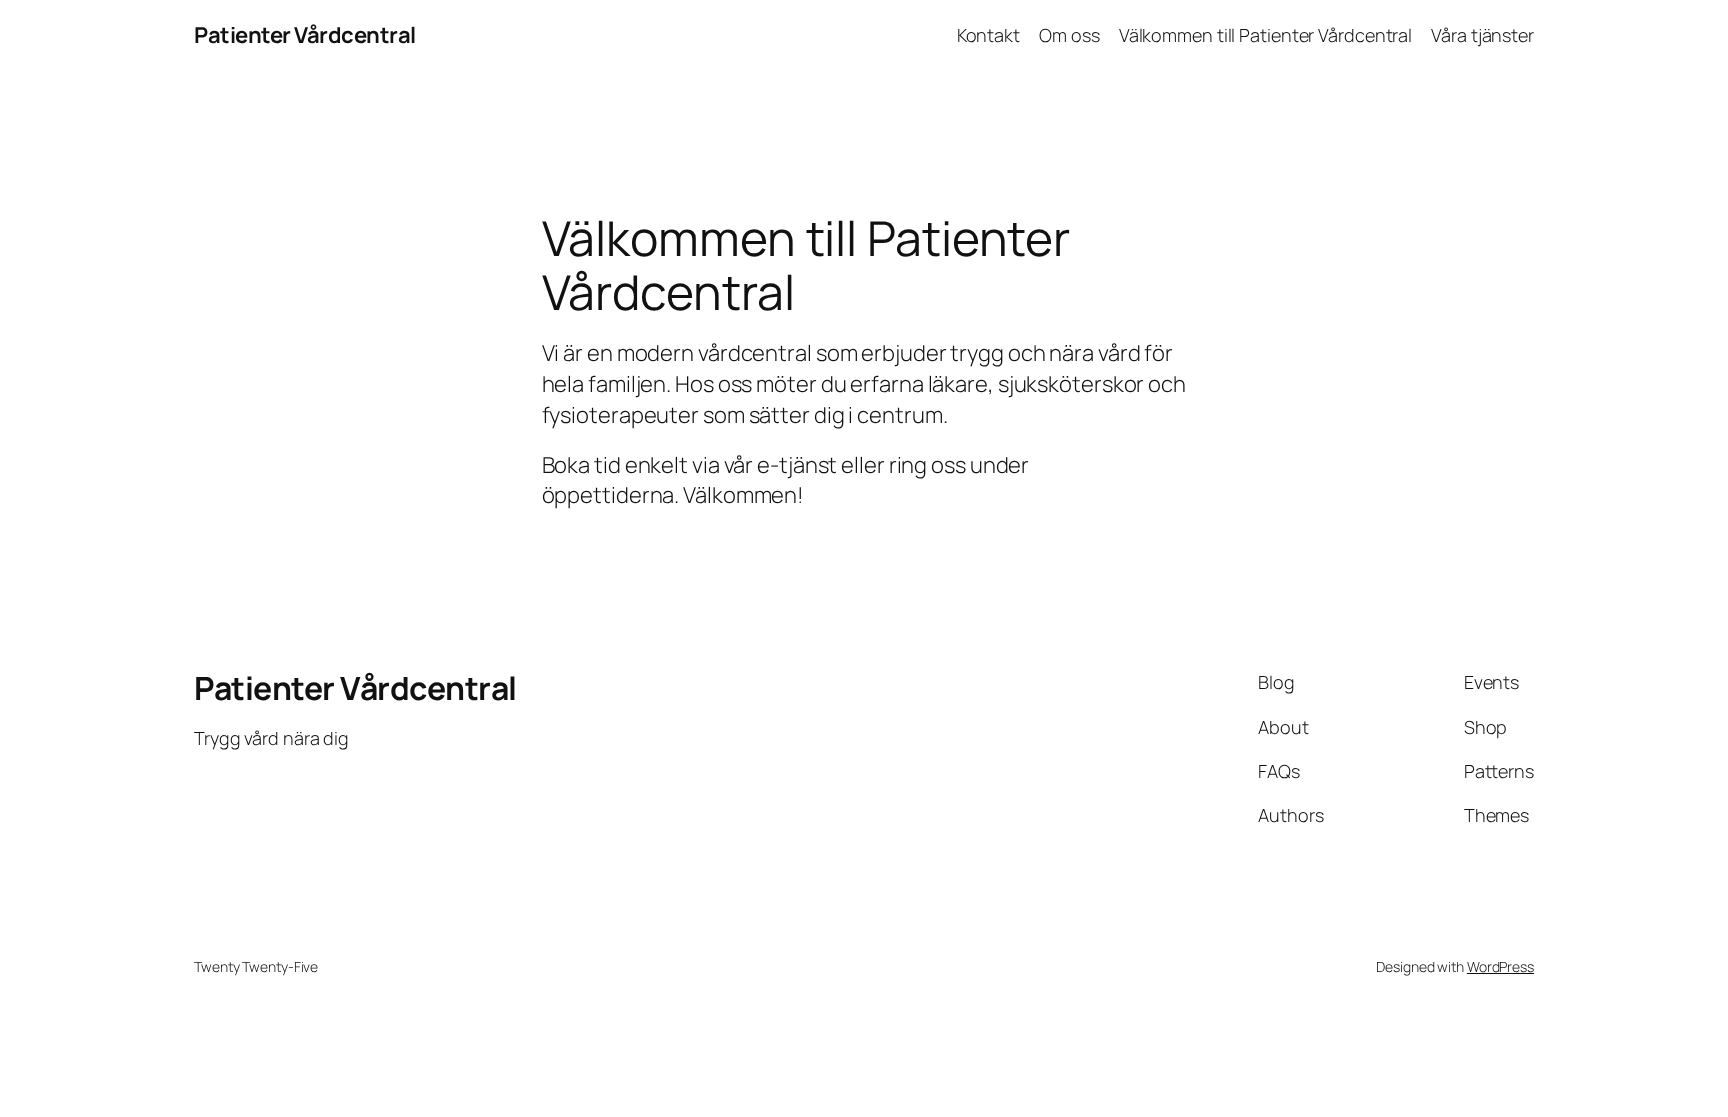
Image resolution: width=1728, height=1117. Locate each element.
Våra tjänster (1482, 35)
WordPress (1500, 966)
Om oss (1069, 35)
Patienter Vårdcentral (305, 35)
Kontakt (988, 35)
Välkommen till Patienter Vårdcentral (1265, 35)
